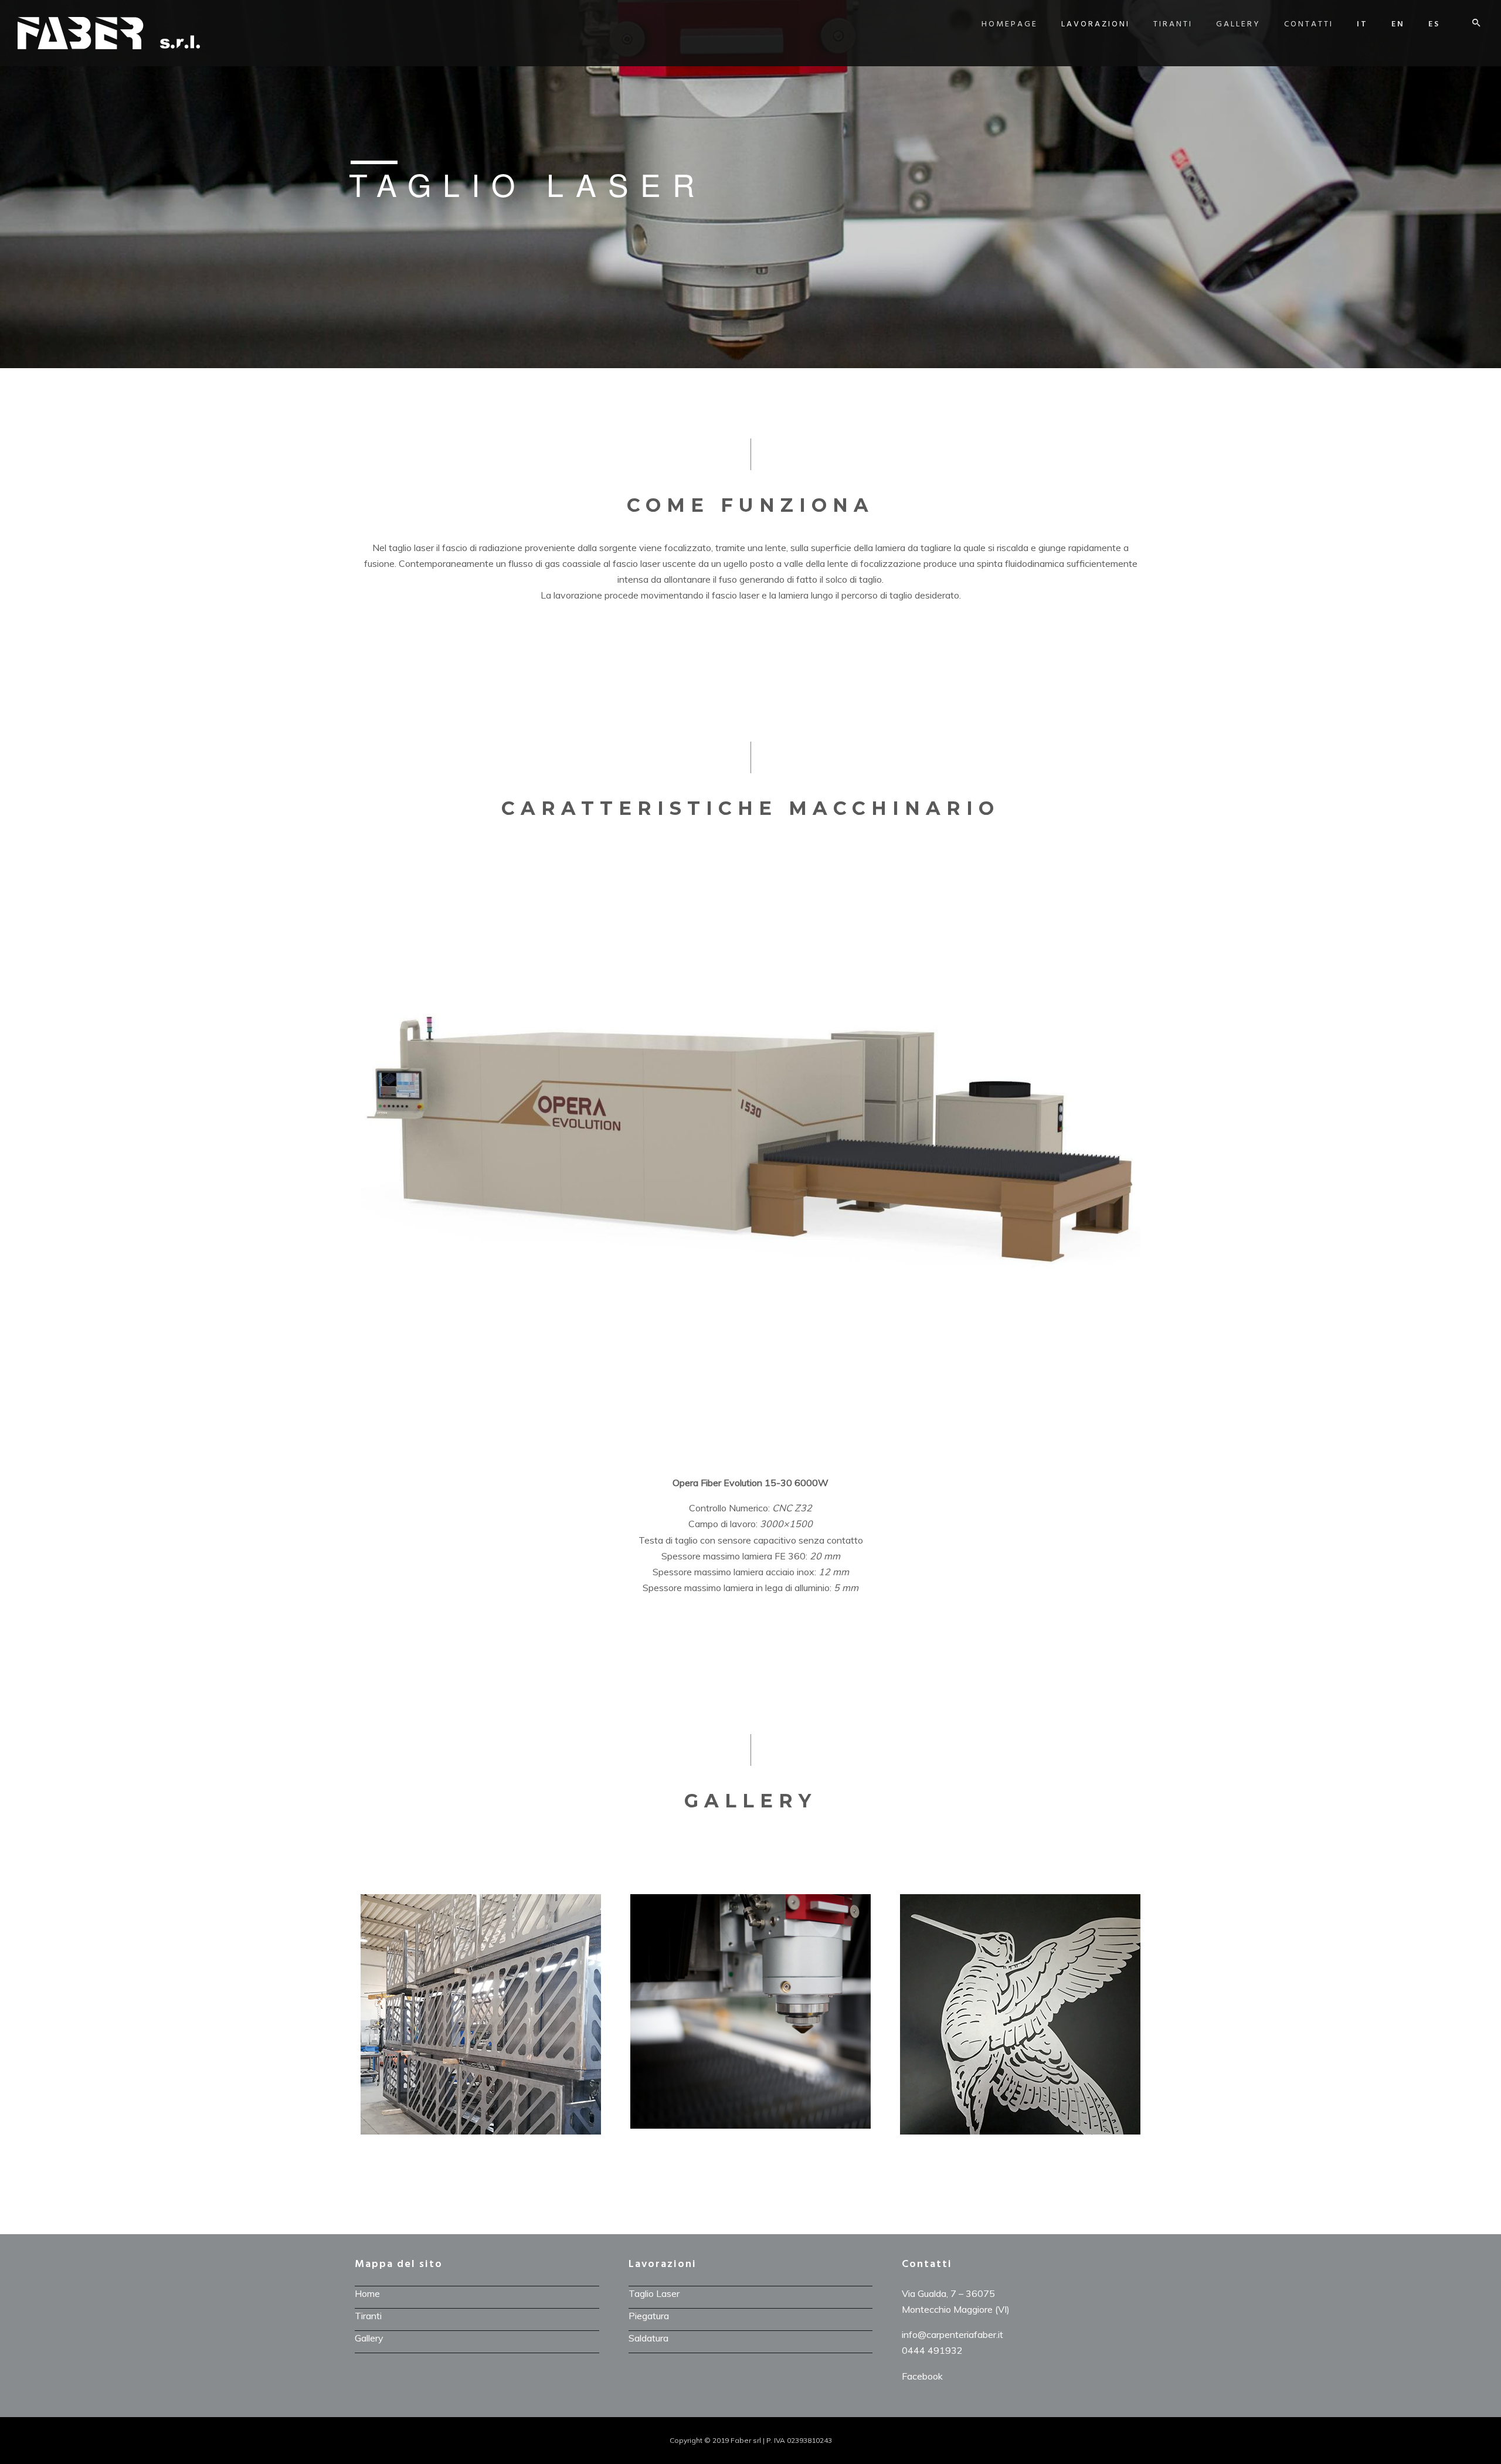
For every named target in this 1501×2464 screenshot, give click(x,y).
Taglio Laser (654, 2293)
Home (367, 2293)
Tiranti (1173, 24)
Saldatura (648, 2338)
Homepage (1010, 24)
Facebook (922, 2376)
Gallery (1238, 24)
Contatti (1309, 24)
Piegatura (649, 2316)
